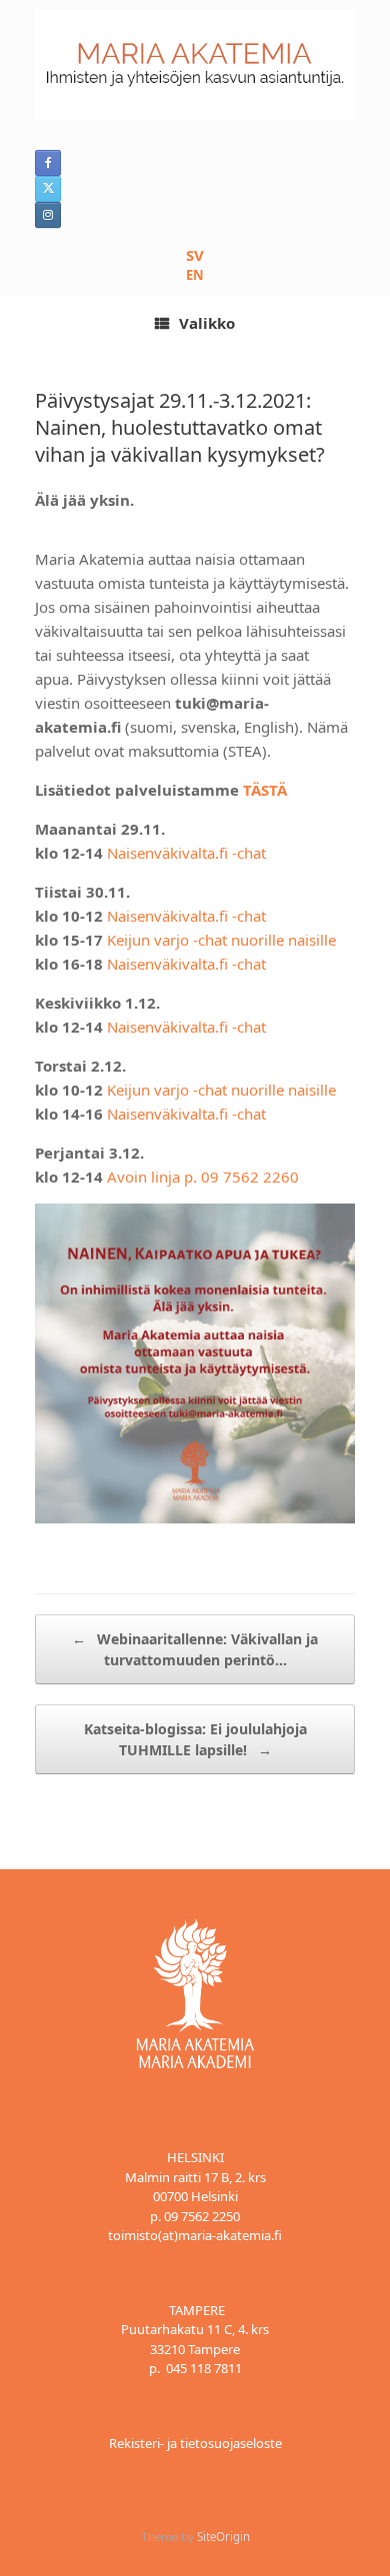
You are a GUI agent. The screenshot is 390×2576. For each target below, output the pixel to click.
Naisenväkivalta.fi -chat (186, 853)
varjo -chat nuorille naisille (243, 1090)
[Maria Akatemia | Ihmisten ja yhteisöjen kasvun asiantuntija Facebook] (48, 163)
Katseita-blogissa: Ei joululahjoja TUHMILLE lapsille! (195, 1739)
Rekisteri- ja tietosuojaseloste (195, 2443)
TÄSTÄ (265, 790)
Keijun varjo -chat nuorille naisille (221, 940)
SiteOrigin (223, 2537)
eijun (133, 1090)
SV (195, 255)
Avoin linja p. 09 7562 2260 (203, 1177)
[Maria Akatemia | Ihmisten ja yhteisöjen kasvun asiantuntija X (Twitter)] (48, 189)
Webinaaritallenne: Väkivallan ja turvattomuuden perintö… (195, 1649)
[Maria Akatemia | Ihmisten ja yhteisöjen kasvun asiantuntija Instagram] (48, 215)
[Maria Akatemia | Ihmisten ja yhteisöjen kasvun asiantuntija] (195, 65)
